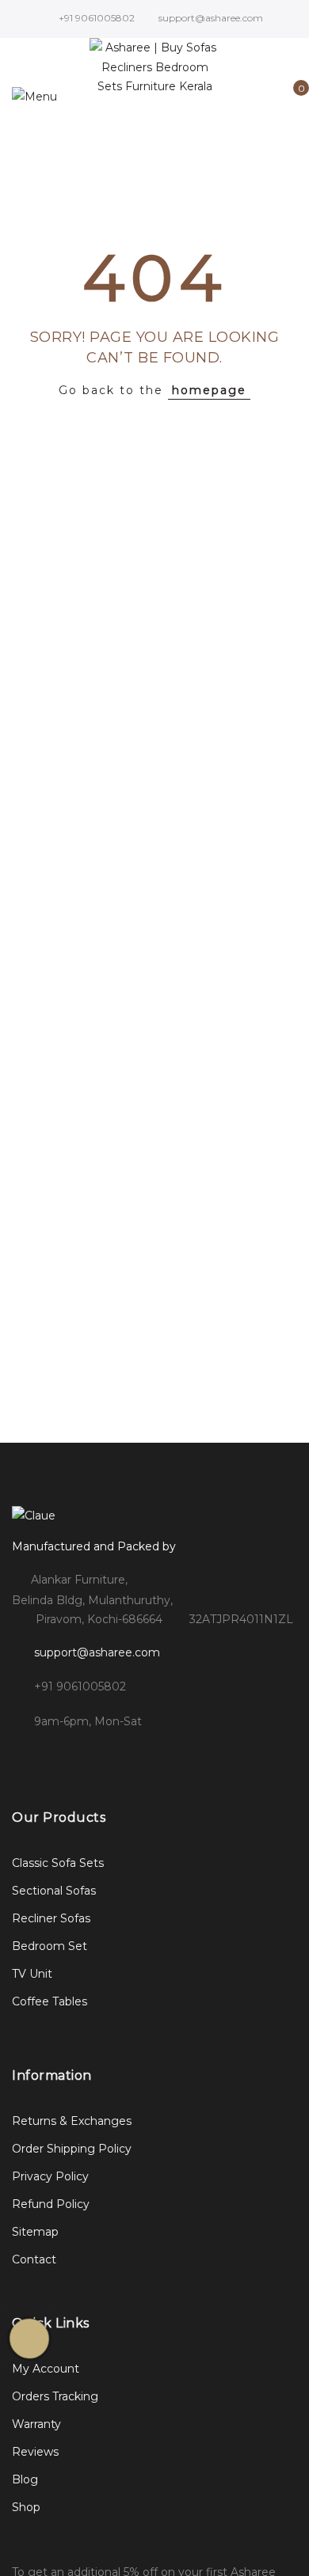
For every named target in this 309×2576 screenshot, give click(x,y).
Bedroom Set (50, 1946)
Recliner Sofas (51, 1918)
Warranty (36, 2424)
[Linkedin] (124, 1756)
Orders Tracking (55, 2396)
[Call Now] (29, 2339)
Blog (25, 2479)
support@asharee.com (97, 1652)
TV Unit (32, 1974)
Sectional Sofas (54, 1891)
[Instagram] (59, 1756)
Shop (26, 2507)
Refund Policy (51, 2204)
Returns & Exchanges (72, 2121)
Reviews (35, 2452)
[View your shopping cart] (290, 97)
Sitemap (35, 2232)
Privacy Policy (50, 2176)
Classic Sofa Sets (58, 1863)
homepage (209, 390)
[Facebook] (27, 1756)
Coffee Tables (50, 2001)
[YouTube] (156, 1756)
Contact (34, 2259)
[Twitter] (92, 1756)
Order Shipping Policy (72, 2149)
